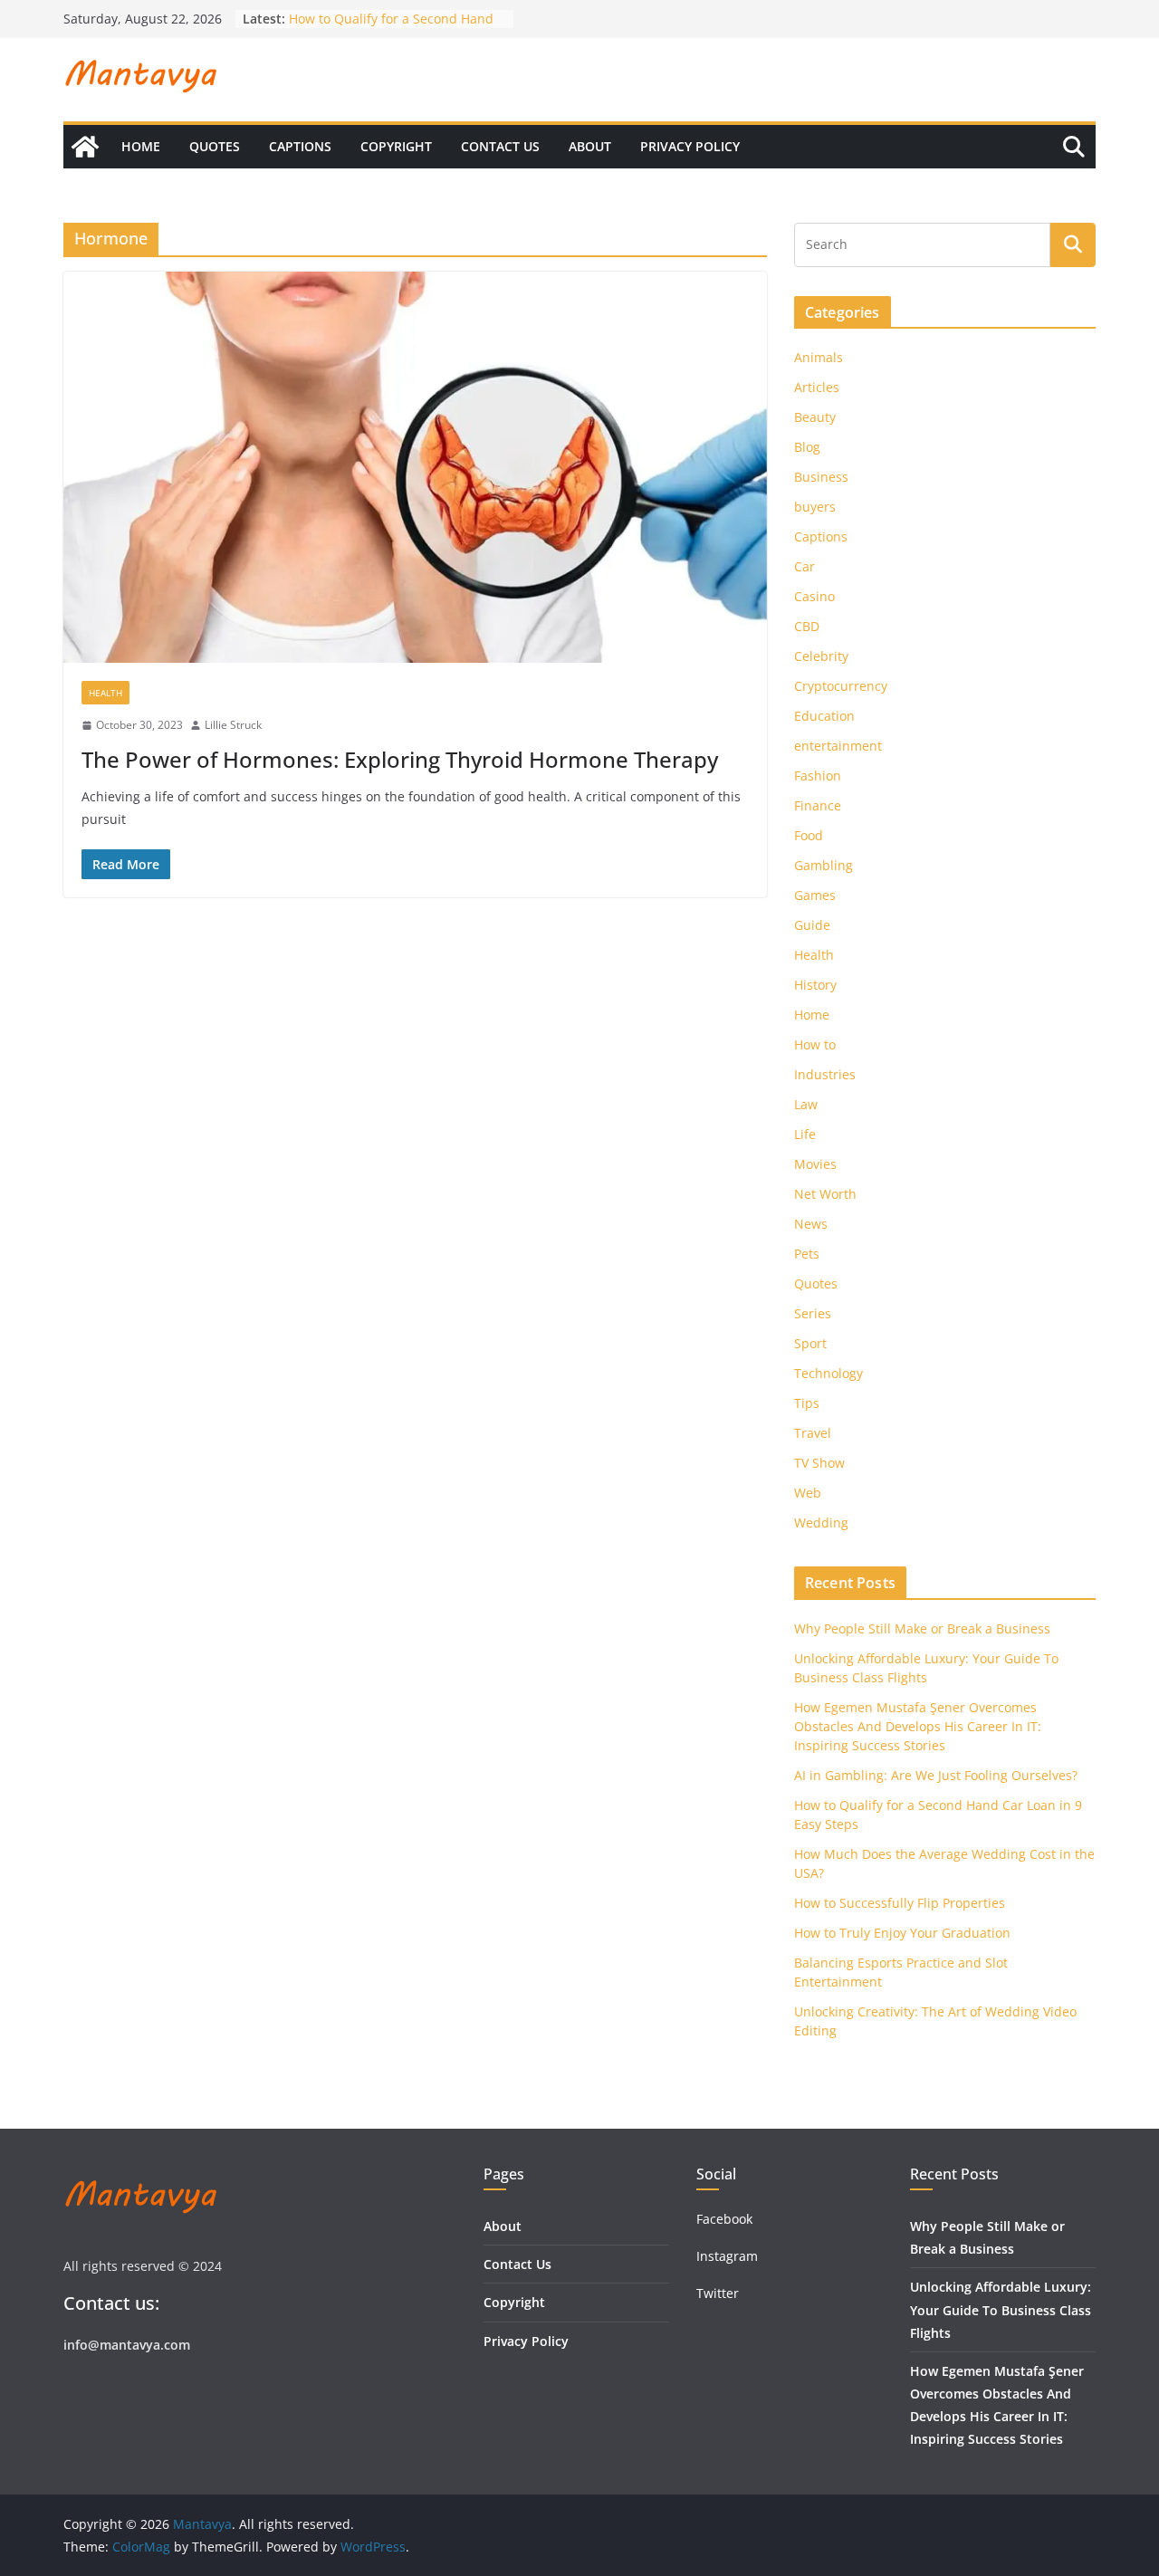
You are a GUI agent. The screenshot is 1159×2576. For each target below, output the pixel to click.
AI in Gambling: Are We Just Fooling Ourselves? (936, 1775)
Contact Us (500, 146)
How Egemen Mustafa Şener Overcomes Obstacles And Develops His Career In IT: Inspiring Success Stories (918, 1726)
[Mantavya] (85, 147)
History (815, 985)
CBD (807, 626)
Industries (825, 1074)
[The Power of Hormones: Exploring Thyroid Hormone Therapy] (415, 467)
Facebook (724, 2219)
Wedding (821, 1523)
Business (821, 477)
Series (813, 1313)
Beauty (815, 417)
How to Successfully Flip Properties (900, 1903)
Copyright (396, 146)
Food (809, 835)
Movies (815, 1164)
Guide (812, 925)
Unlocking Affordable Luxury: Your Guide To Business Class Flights (1001, 2309)
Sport (810, 1343)
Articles (817, 387)
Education (824, 716)
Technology (829, 1373)
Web (808, 1493)
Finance (818, 805)
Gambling (824, 865)
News (811, 1224)
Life (805, 1134)
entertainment (838, 746)
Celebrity (821, 656)
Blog (807, 447)
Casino (814, 596)
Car (805, 566)
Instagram (729, 2256)
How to (815, 1044)
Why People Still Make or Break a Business (922, 1628)
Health (105, 693)
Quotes (215, 146)
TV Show (819, 1463)
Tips (807, 1403)
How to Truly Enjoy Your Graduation (902, 1933)
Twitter (718, 2293)
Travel (813, 1433)
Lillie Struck (233, 725)
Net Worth (825, 1194)
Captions (300, 146)
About (590, 146)
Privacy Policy (690, 146)
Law (806, 1104)
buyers (815, 507)
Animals (819, 357)
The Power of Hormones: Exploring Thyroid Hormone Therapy (400, 759)
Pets (807, 1254)
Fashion (818, 776)
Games (815, 895)
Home (141, 146)
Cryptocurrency (841, 686)
